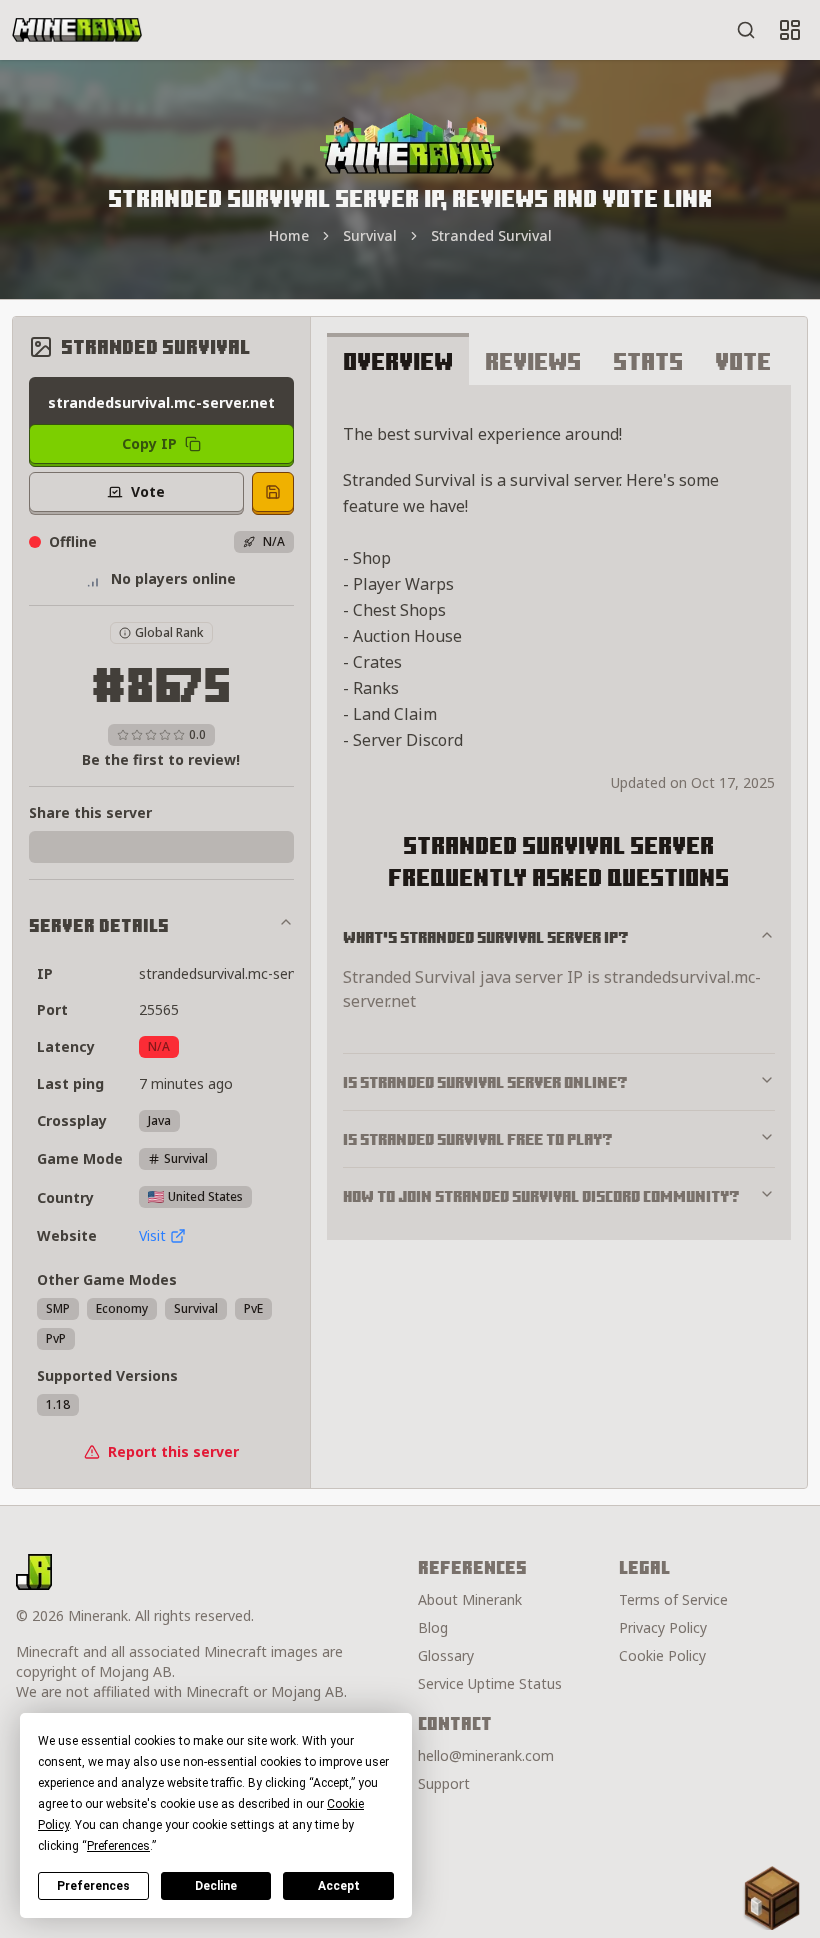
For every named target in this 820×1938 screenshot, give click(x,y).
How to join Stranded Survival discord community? (541, 1196)
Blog (433, 1627)
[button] (772, 1898)
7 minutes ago (186, 1083)
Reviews (533, 361)
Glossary (446, 1655)
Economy (122, 1308)
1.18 (58, 1404)
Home (289, 235)
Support (444, 1783)
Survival (370, 235)
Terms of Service (673, 1599)
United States (205, 1196)
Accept (339, 1886)
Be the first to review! (161, 759)
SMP (58, 1308)
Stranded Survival (491, 235)
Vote (743, 361)
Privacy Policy (663, 1627)
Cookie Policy (662, 1655)
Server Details (99, 925)
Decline (216, 1886)
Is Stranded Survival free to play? (478, 1139)
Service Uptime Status (490, 1683)
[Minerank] (77, 30)
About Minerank (470, 1599)
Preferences (93, 1886)
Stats (648, 361)
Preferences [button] (118, 1846)
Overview (398, 361)
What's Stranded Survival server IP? (486, 937)
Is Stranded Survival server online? (485, 1082)
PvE (253, 1308)
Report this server (173, 1451)
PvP (56, 1338)
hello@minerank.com (486, 1755)
